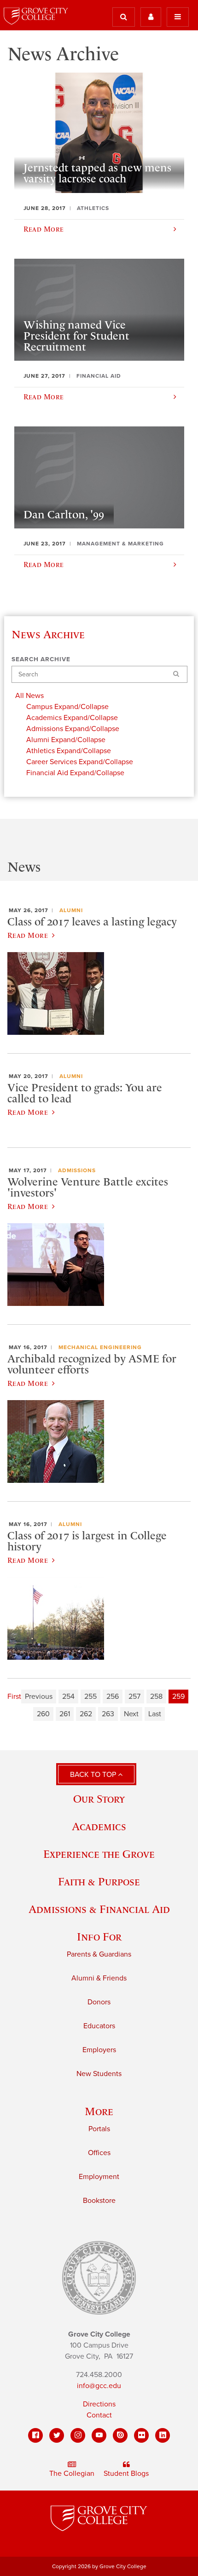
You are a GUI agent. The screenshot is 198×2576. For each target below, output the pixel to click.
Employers (99, 2050)
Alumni (71, 910)
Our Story (99, 1799)
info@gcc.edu (99, 2386)
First (14, 1697)
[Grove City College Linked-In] (163, 2435)
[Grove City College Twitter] (57, 2435)
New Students (99, 2074)
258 (156, 1697)
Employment (99, 2177)
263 (108, 1714)
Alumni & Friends (99, 1978)
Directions (99, 2404)
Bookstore (99, 2201)
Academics (99, 1826)
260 (43, 1714)
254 (68, 1697)
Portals (99, 2129)
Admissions (77, 1170)
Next (131, 1714)
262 (86, 1714)
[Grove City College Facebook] (35, 2435)
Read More (28, 935)
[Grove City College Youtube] (99, 2435)
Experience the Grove (99, 1854)
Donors (99, 2002)
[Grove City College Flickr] (141, 2435)
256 (113, 1697)
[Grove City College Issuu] (120, 2435)
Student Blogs (126, 2474)
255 (90, 1697)
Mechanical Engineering (100, 1347)
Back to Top (94, 1775)
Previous (39, 1697)
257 (134, 1697)
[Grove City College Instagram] (78, 2435)
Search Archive (41, 659)
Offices (99, 2153)
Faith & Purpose (99, 1881)
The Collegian (72, 2474)
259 (178, 1697)
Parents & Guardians (99, 1954)
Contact (99, 2415)
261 (65, 1714)
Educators (99, 2026)
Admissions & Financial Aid (99, 1909)
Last (155, 1714)
